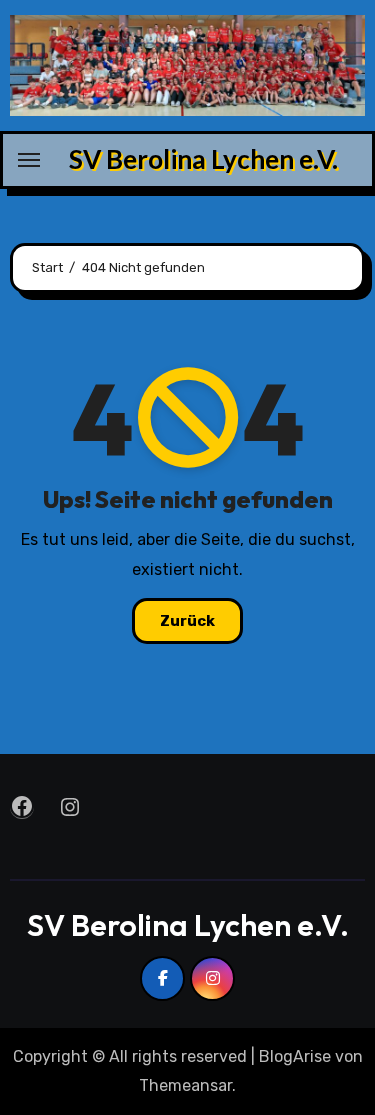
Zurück (187, 621)
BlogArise (295, 1056)
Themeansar (185, 1085)
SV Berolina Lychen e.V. (203, 159)
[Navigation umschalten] (29, 160)
